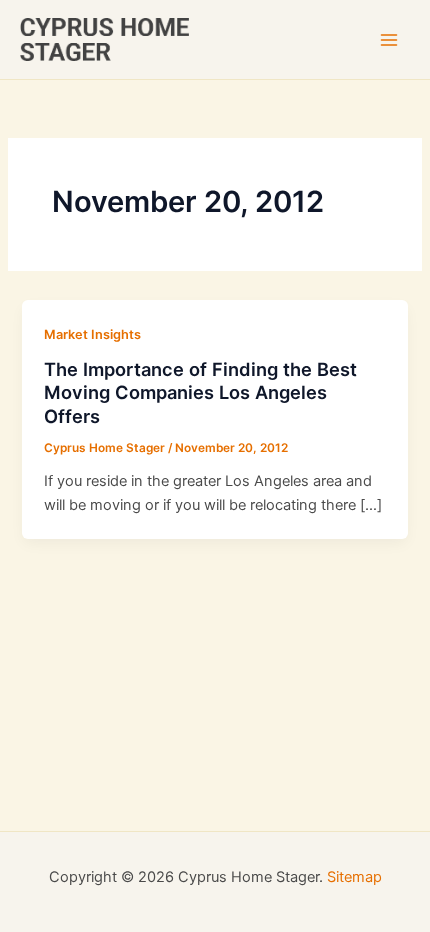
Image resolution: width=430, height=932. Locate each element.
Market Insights (92, 334)
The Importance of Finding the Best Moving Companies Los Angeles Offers (200, 392)
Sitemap (354, 877)
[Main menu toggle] (389, 40)
